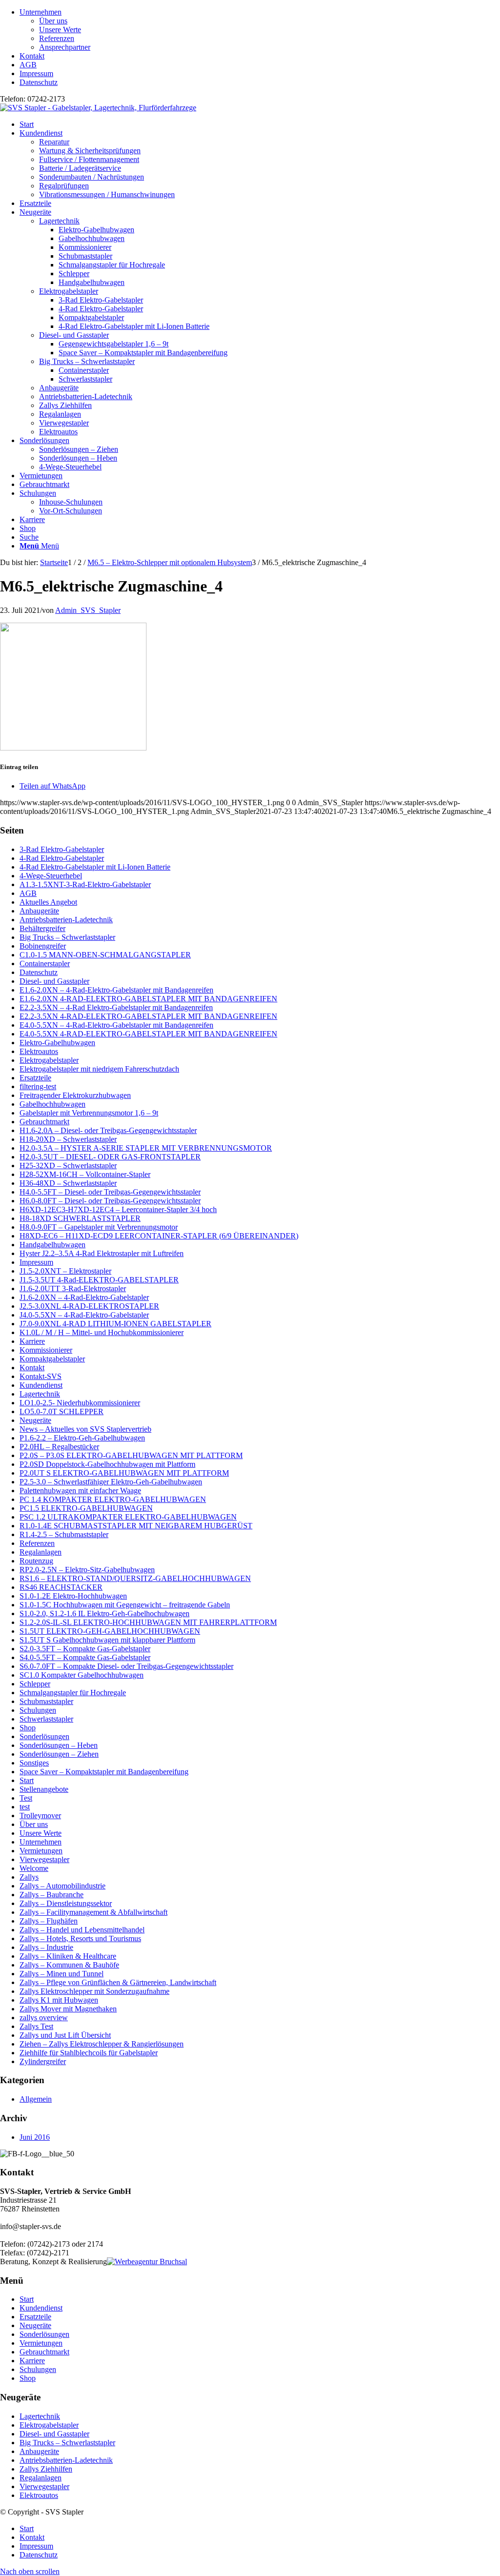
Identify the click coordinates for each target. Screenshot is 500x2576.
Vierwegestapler (64, 423)
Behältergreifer (42, 928)
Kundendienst (41, 1385)
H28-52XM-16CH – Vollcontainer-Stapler (85, 1174)
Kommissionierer (46, 1350)
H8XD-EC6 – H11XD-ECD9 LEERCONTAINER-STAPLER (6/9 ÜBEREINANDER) (159, 1236)
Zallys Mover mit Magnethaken (68, 2009)
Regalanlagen (60, 414)
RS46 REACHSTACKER (61, 1587)
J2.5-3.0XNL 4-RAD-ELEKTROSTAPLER (89, 1306)
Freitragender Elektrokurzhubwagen (75, 1095)
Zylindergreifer (43, 2061)
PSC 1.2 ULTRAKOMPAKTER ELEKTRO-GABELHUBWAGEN (128, 1517)
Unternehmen (41, 12)
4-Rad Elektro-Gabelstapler (62, 858)
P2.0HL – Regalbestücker (59, 1447)
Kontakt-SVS (41, 1376)
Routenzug (36, 1561)
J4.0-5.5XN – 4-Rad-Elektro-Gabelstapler (84, 1315)
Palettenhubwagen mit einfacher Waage (80, 1491)
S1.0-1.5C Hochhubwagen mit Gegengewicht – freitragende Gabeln (125, 1605)
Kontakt (32, 56)
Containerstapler (45, 963)
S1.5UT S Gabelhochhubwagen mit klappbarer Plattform (107, 1640)
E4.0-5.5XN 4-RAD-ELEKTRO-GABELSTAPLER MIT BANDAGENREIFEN (148, 1034)
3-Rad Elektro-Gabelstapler (62, 849)
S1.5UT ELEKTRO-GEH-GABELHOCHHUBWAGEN (110, 1631)
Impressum (36, 73)
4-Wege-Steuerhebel (51, 876)
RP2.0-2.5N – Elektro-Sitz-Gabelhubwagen (87, 1570)
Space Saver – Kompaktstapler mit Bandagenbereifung (104, 1772)
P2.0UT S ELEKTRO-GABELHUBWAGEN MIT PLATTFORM (124, 1473)
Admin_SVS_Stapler (88, 610)
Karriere (32, 1341)
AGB (28, 65)
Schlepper (35, 1684)
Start (27, 1780)
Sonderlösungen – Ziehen (59, 1754)
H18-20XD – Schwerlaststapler (68, 1139)
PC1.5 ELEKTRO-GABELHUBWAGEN (86, 1508)
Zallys (29, 1877)
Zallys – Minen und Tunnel (62, 1974)
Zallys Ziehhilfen (65, 405)
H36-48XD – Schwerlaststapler (68, 1183)
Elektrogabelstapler (69, 291)
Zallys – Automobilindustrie (62, 1886)
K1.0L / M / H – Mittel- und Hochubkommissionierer (102, 1332)
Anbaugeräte (59, 388)
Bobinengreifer (43, 946)
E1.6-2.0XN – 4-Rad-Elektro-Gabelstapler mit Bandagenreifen (116, 990)
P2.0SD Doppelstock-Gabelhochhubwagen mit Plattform (107, 1464)
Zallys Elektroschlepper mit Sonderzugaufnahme (94, 1991)
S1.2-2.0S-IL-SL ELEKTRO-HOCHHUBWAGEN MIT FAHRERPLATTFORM (148, 1622)
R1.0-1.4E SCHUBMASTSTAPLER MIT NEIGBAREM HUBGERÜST (136, 1526)
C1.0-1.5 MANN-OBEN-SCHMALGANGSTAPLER (105, 955)
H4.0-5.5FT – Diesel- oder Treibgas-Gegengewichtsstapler (110, 1192)
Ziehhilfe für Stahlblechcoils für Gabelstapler (89, 2053)
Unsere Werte (60, 30)
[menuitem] (260, 30)
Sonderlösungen (44, 1736)
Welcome (34, 1868)
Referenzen (57, 38)
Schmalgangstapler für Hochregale (73, 1693)
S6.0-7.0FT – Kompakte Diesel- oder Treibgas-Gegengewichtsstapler (126, 1666)
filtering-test (38, 1086)
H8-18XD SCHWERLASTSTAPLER (80, 1218)
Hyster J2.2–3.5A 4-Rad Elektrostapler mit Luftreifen (102, 1253)
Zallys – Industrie (46, 1947)
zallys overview (44, 2018)
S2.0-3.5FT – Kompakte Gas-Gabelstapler (85, 1649)
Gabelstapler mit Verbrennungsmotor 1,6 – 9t (89, 1113)
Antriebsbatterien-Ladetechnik (86, 396)
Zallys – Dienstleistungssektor (66, 1903)
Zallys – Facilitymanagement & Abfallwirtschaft (94, 1912)
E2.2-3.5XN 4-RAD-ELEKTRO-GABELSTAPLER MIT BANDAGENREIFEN (148, 1016)
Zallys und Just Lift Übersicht (65, 2035)
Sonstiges (34, 1763)
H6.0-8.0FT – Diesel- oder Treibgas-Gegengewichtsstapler (110, 1201)
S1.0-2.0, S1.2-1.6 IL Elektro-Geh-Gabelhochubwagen (104, 1613)
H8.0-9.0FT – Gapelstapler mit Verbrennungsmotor (99, 1227)
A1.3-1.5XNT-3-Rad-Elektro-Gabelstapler (85, 884)
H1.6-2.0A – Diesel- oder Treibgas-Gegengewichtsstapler (108, 1130)
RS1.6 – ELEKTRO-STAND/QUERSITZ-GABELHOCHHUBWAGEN (135, 1578)
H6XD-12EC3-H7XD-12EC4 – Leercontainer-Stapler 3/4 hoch (118, 1209)
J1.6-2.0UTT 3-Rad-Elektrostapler (73, 1288)
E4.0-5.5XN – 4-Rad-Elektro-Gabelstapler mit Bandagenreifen (116, 1025)
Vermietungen (41, 1851)
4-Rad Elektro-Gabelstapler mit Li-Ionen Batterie (95, 867)
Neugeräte (35, 1420)
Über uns (53, 21)
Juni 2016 (35, 2137)
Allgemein (36, 2099)
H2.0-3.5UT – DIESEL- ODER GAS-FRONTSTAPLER (110, 1157)
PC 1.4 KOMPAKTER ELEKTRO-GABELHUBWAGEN (113, 1499)
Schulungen (38, 1710)
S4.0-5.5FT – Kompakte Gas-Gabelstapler (85, 1657)
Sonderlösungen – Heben (59, 1745)
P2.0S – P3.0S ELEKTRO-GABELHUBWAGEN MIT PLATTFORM (131, 1455)
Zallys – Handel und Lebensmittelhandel (82, 1930)
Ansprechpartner (65, 47)
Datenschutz (39, 82)
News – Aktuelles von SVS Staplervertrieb (85, 1429)
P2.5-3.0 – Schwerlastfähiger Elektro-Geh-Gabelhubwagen (111, 1482)
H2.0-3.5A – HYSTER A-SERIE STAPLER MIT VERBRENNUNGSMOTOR (146, 1148)
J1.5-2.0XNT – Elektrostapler (65, 1271)
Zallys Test (36, 2026)
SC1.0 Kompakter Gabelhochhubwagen (82, 1675)
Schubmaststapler (46, 1701)
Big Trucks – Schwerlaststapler (87, 361)
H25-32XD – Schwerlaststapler (68, 1166)
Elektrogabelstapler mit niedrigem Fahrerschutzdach (99, 1069)
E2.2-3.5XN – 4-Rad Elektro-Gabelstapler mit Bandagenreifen (116, 1007)
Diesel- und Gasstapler (74, 335)
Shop (28, 1728)
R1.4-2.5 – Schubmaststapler (64, 1534)
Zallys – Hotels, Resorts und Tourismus (80, 1938)
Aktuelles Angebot (48, 902)
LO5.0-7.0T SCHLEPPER (62, 1411)
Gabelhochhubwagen (52, 1104)
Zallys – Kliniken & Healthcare (68, 1956)
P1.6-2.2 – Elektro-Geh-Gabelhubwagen (82, 1438)
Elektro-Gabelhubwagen (57, 1043)
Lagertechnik (59, 221)
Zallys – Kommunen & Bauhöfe (69, 1965)
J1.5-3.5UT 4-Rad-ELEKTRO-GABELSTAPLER (99, 1280)
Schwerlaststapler (46, 1719)
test (25, 1807)
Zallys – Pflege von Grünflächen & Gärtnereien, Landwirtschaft (118, 1982)
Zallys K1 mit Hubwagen (59, 2000)
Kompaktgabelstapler (52, 1359)
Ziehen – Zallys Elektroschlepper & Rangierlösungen (102, 2044)
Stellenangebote (44, 1789)
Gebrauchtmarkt (44, 1122)
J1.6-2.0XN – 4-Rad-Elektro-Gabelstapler (84, 1297)
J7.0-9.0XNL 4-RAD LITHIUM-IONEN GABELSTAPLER (115, 1324)
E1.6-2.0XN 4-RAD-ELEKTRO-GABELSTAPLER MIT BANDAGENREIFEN (148, 999)
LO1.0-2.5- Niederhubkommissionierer (80, 1403)
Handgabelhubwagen (52, 1245)
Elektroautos (58, 432)
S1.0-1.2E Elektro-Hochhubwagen (73, 1596)
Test (26, 1798)
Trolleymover (40, 1815)
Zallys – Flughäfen (49, 1921)
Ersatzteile (35, 1078)
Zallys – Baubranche (52, 1895)
